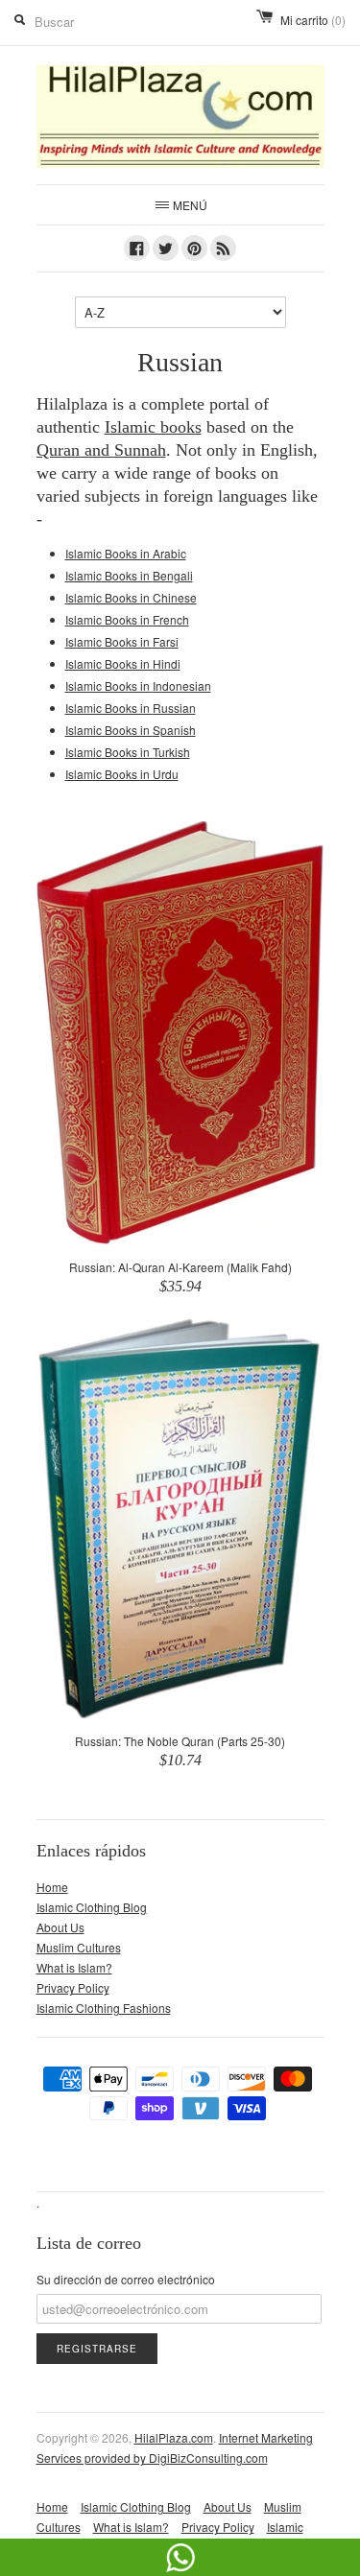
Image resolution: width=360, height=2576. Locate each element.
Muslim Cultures (79, 1947)
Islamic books (153, 427)
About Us (60, 1927)
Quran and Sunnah (101, 450)
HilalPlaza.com (174, 2437)
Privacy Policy (73, 1987)
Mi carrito (313, 20)
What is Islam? (74, 1967)
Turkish (128, 752)
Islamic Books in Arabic (126, 553)
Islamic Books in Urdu (122, 774)
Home (52, 1887)
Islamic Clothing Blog (92, 1907)
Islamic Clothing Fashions (104, 2008)
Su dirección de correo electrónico (126, 2279)
